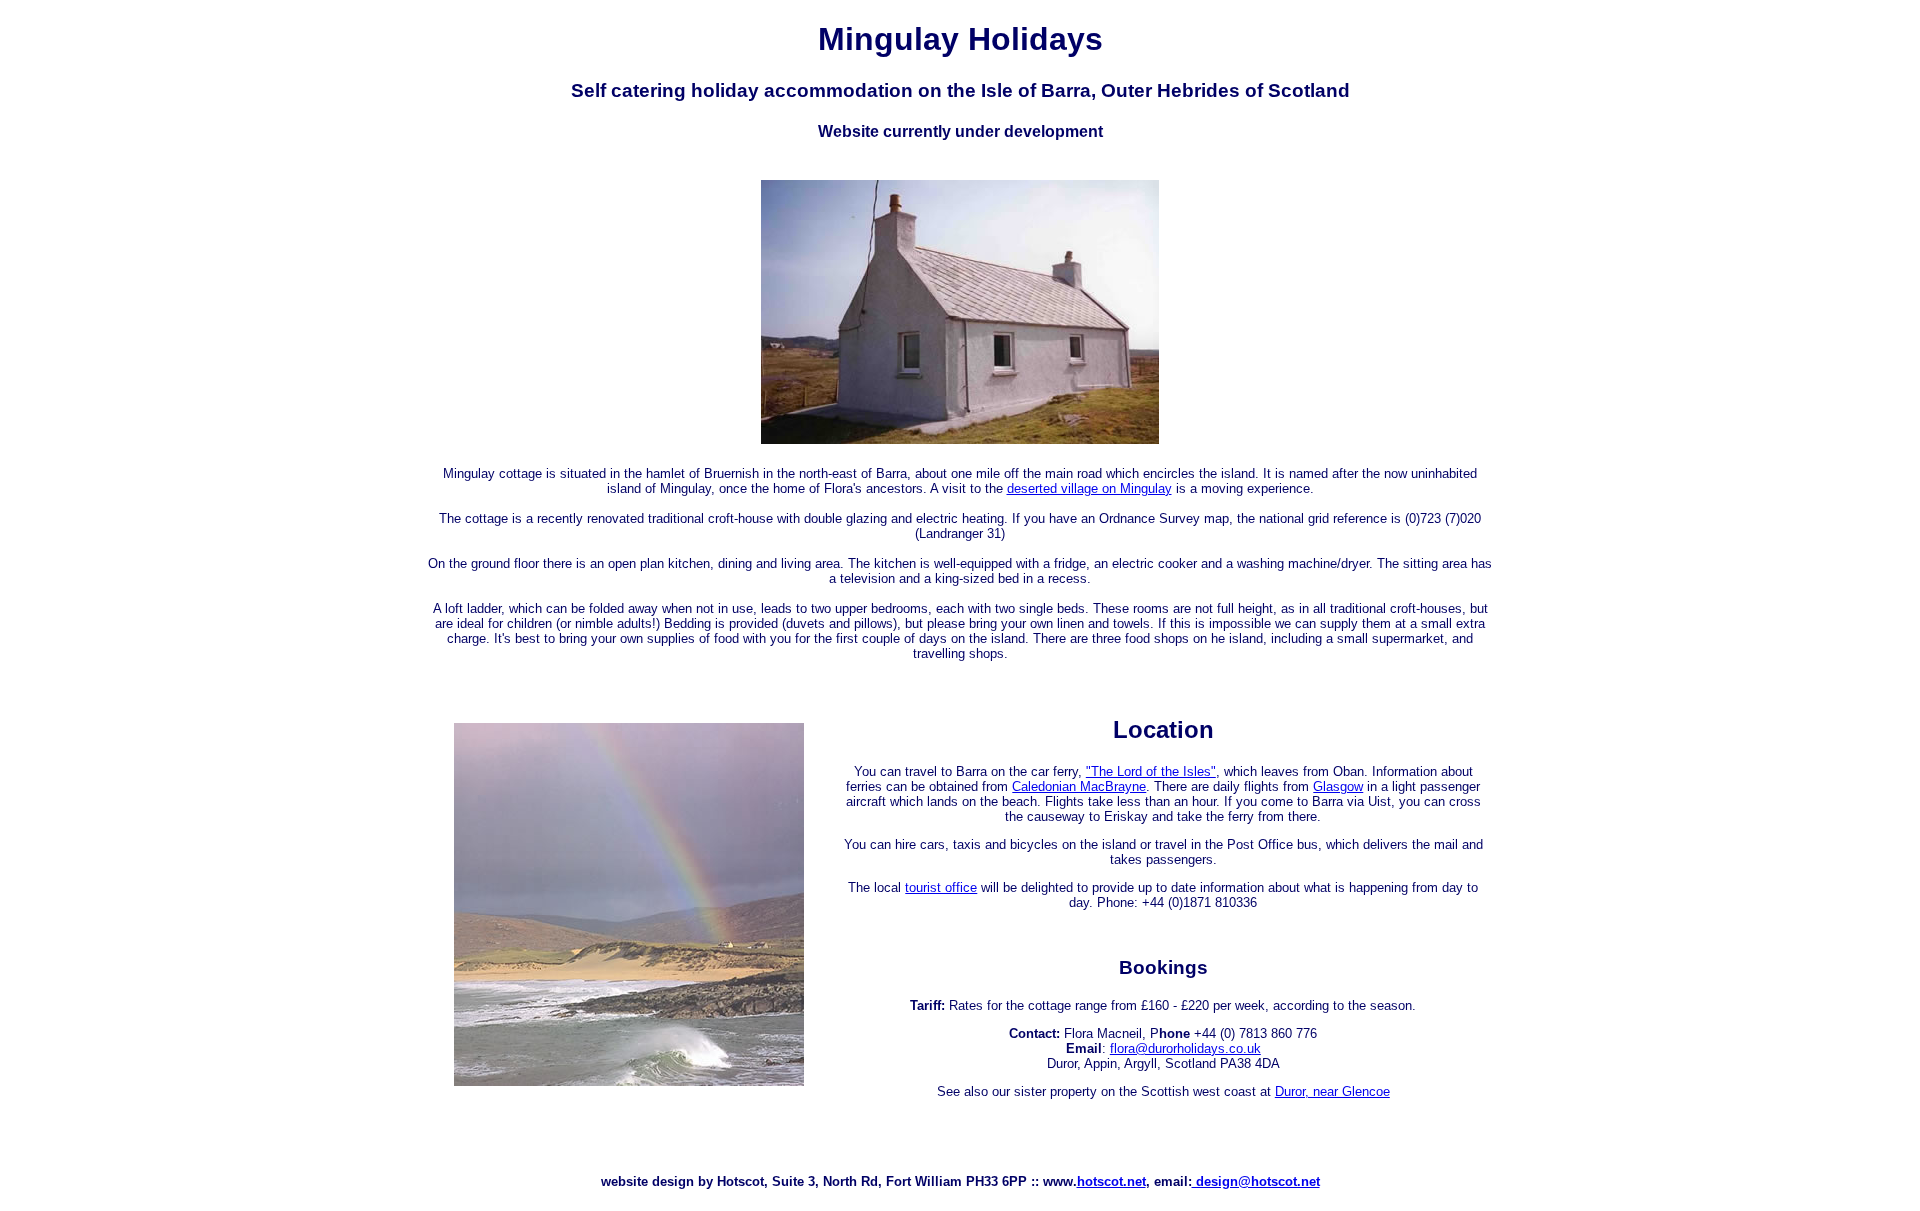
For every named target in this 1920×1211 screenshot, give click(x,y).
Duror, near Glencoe (1332, 1091)
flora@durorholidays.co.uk (1185, 1048)
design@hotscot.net (1256, 1181)
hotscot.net (1111, 1181)
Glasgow (1338, 786)
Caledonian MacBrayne (1079, 786)
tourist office (941, 887)
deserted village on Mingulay (1089, 488)
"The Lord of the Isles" (1151, 771)
